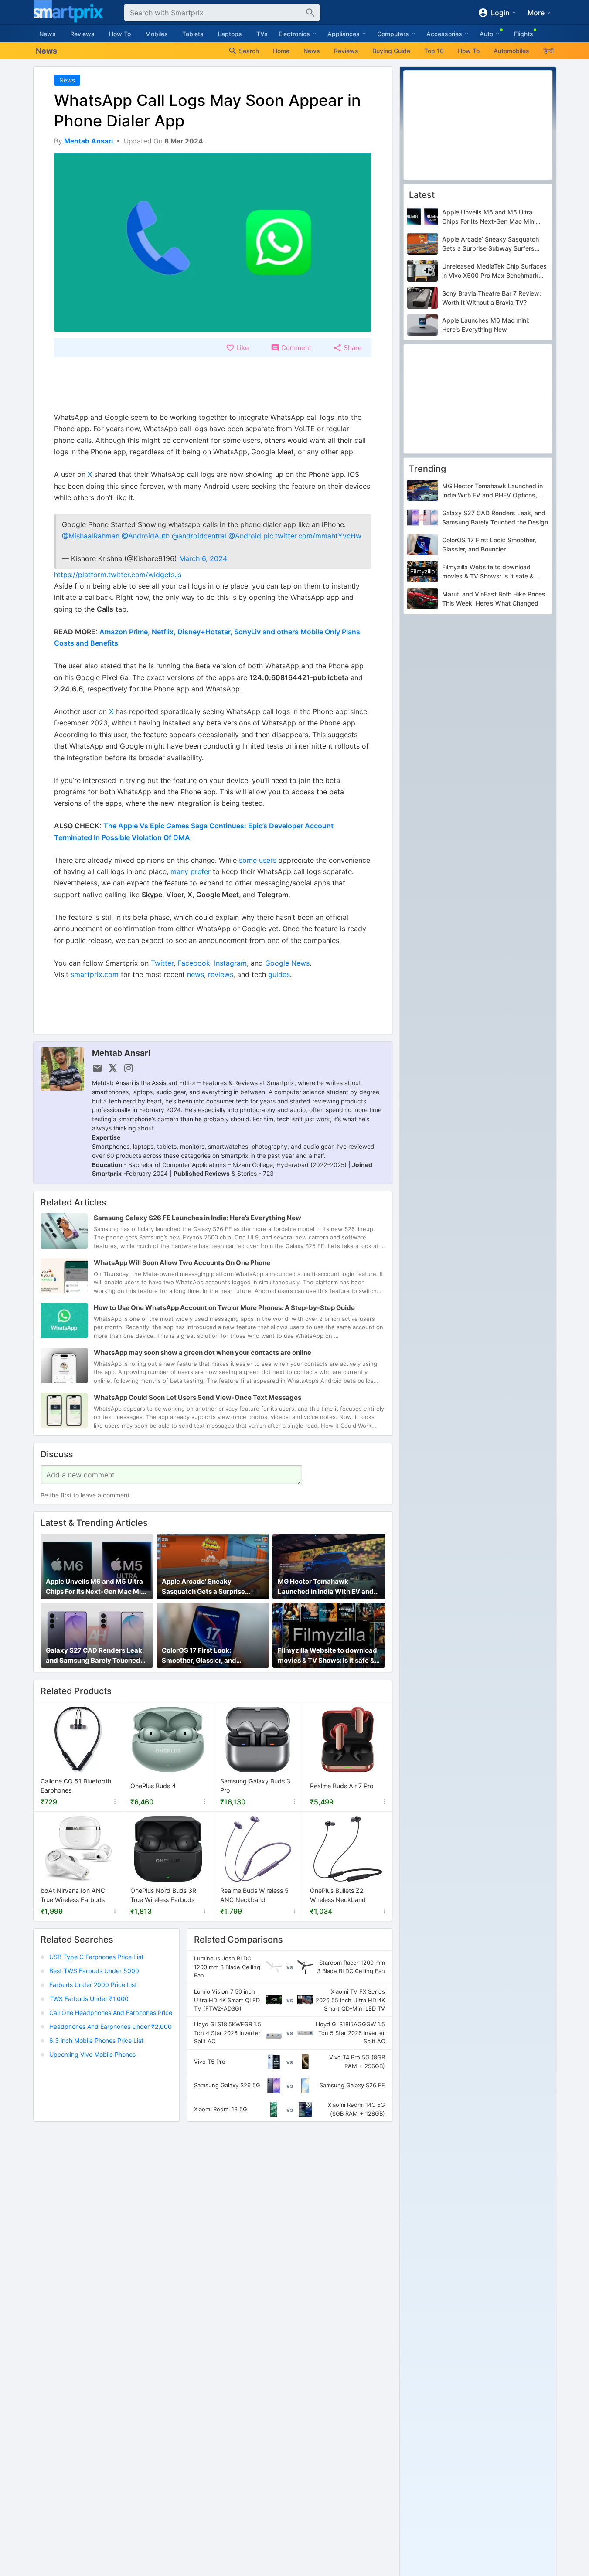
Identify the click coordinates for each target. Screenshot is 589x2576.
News (48, 34)
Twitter (162, 963)
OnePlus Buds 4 (153, 1786)
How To (120, 34)
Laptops (230, 34)
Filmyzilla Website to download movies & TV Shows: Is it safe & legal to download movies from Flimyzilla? (327, 1656)
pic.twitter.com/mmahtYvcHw (312, 536)
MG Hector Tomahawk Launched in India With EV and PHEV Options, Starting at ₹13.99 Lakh (326, 1587)
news (196, 974)
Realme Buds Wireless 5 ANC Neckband (254, 1895)
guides (279, 974)
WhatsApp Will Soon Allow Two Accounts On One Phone (182, 1263)
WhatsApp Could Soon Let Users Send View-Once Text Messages (197, 1398)
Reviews (82, 34)
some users (258, 860)
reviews (221, 974)
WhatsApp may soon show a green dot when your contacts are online (203, 1353)
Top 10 (434, 51)
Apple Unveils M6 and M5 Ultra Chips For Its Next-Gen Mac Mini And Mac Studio (96, 1587)
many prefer (191, 871)
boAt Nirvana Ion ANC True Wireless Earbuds (73, 1895)
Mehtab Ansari (121, 1053)
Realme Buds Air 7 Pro (342, 1786)
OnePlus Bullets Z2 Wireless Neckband (338, 1895)
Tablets (193, 34)
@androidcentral (199, 536)
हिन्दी (548, 51)
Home (281, 51)
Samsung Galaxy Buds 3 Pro (255, 1786)
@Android (245, 536)
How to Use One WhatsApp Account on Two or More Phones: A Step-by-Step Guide (224, 1308)
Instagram (230, 963)
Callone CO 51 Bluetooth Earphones (76, 1786)
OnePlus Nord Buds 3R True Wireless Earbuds (163, 1895)
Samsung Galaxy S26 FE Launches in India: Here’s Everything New (197, 1218)
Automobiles (511, 51)
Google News (287, 963)
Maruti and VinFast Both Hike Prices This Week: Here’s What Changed (494, 599)
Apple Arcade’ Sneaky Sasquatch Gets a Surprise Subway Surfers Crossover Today (204, 1587)
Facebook (194, 963)
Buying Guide (391, 51)
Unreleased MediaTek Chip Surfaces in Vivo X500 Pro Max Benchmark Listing (494, 271)
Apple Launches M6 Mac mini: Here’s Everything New (486, 325)
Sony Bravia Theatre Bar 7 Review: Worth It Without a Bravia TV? (492, 298)
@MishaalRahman (91, 536)
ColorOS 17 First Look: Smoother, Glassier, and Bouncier (199, 1656)
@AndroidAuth (146, 536)
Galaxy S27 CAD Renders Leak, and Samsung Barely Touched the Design (95, 1656)
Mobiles (157, 34)
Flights (524, 34)
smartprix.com (95, 974)
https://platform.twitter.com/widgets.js (118, 575)
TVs (262, 34)
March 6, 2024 (203, 558)
